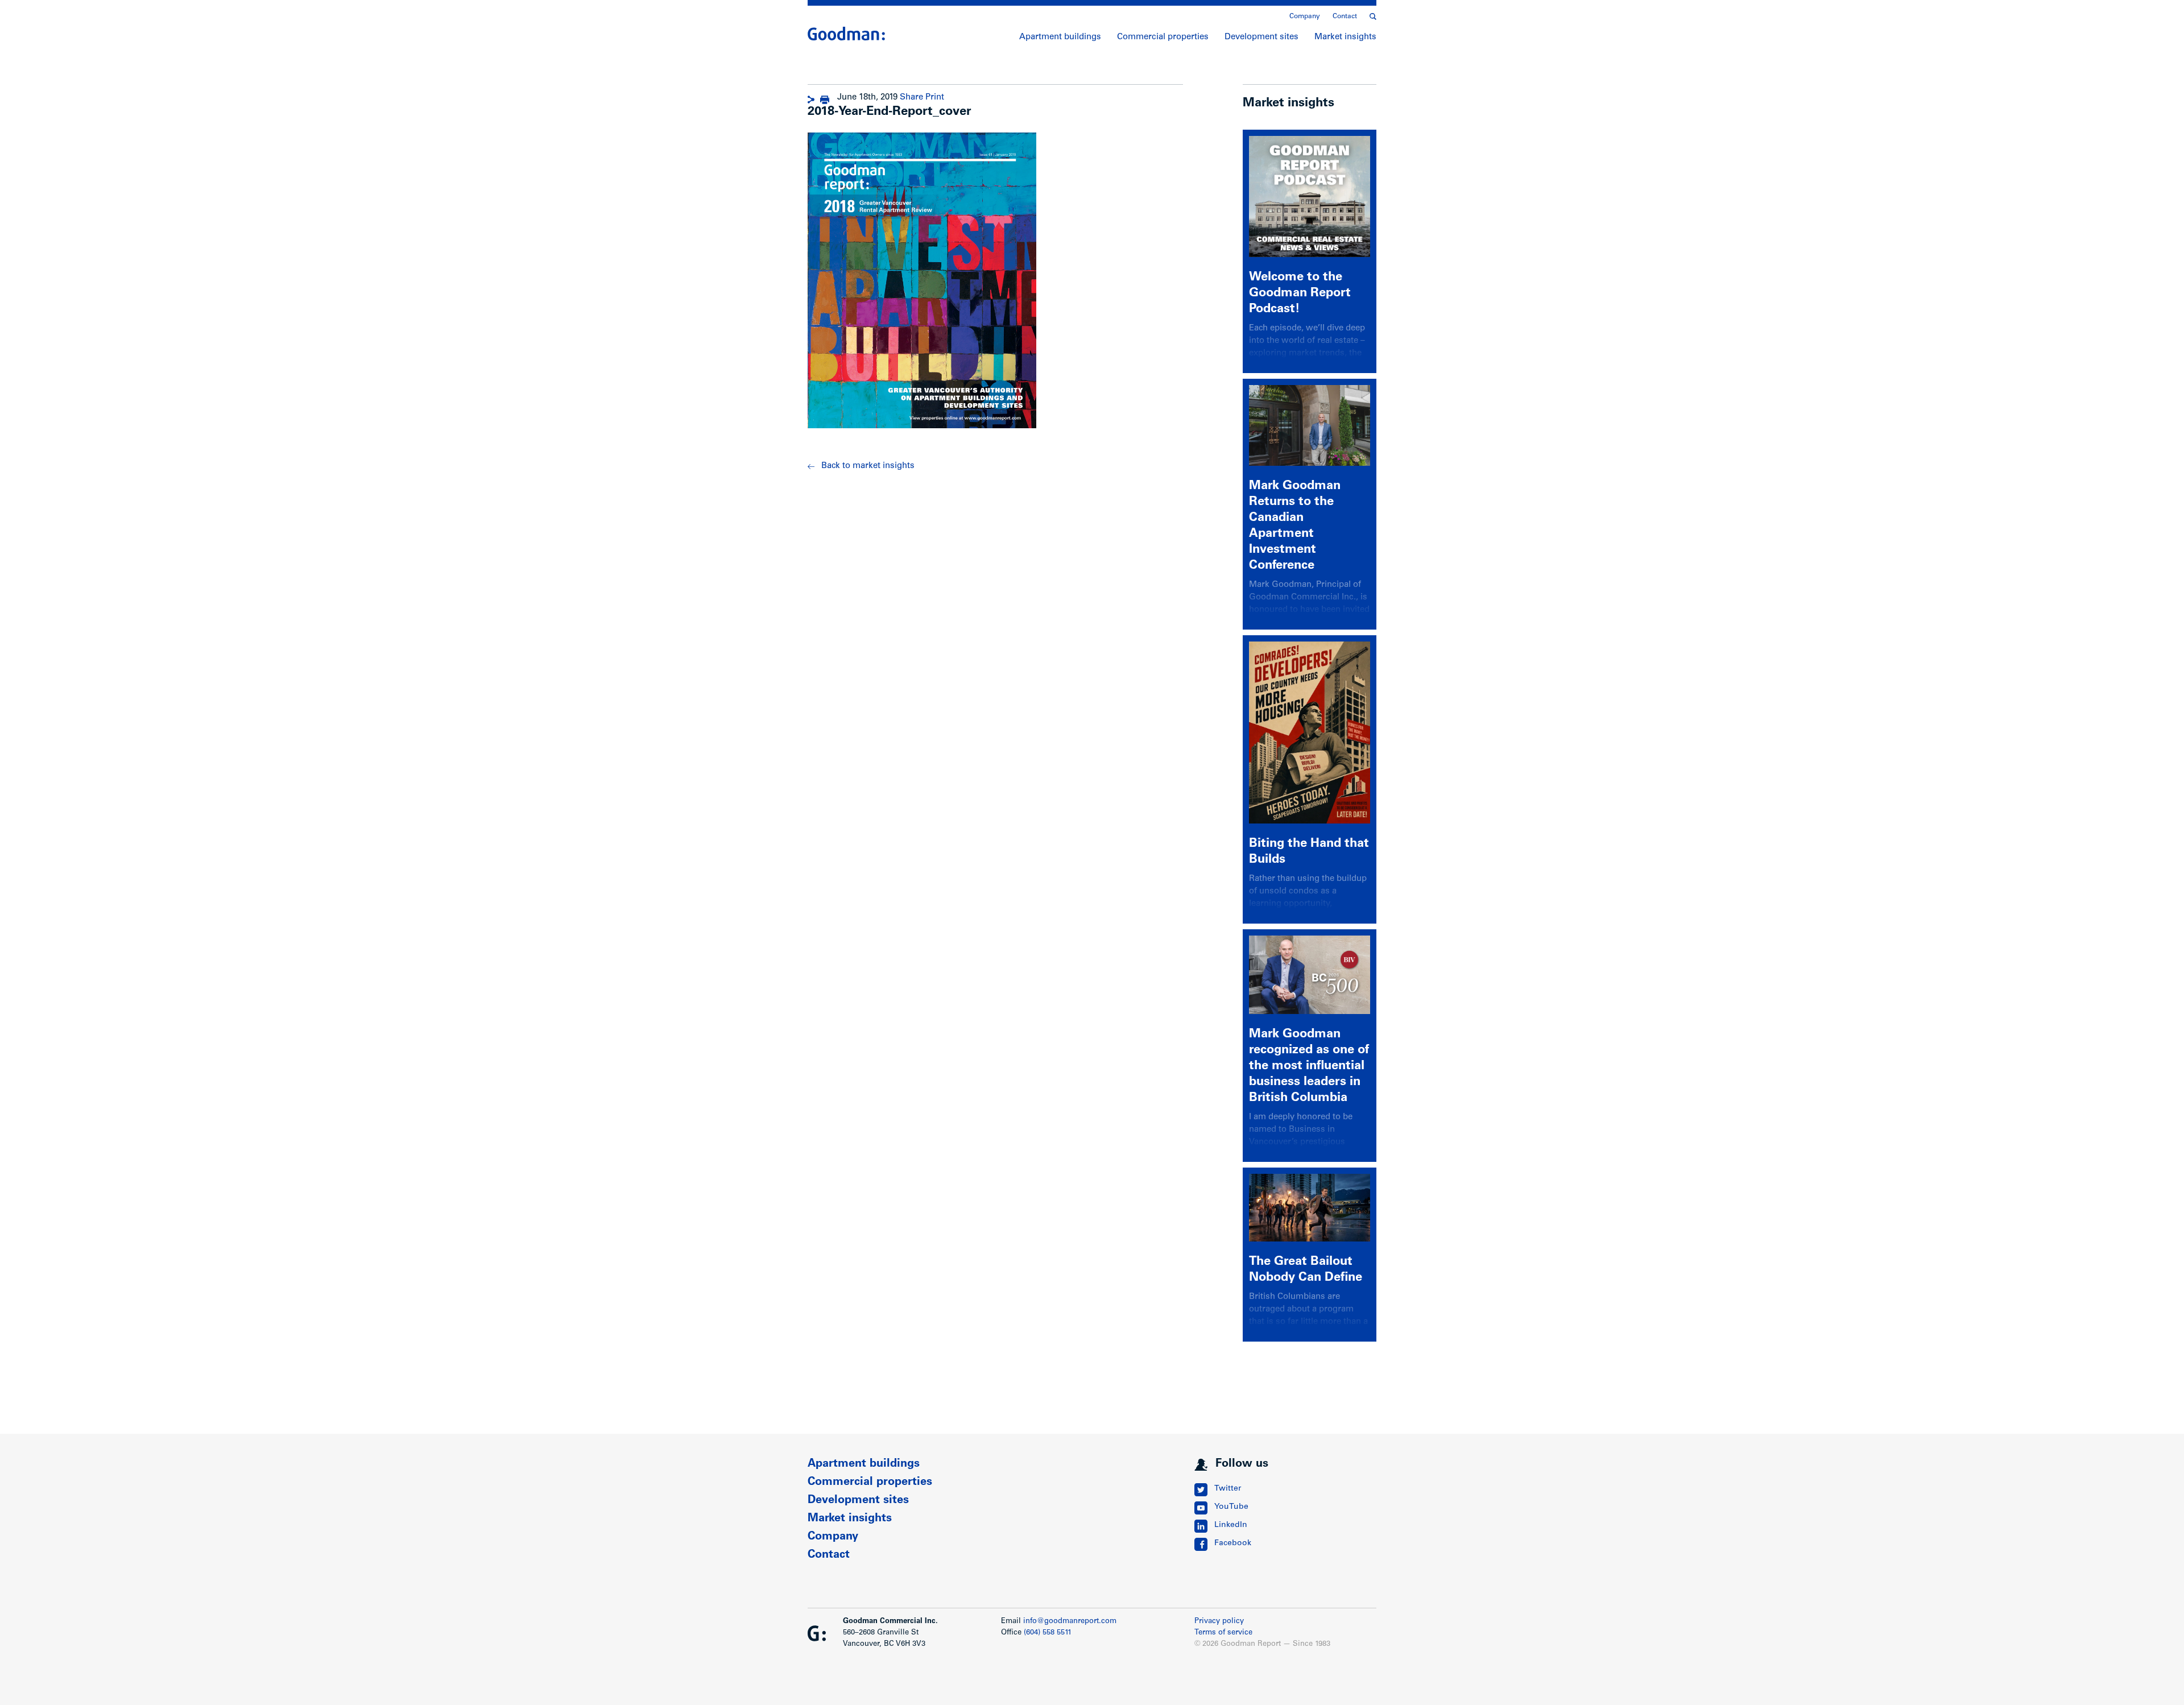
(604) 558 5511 (1048, 1633)
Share (911, 98)
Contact (1345, 16)
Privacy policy (1219, 1622)
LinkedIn (1231, 1525)
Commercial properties (1163, 37)
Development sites (1261, 37)
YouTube (1231, 1507)
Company (1305, 16)
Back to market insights (868, 466)
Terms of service (1223, 1633)
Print (935, 98)
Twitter (1228, 1489)
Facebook (1233, 1543)
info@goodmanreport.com (1070, 1622)
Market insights (1345, 37)
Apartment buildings (1060, 37)
